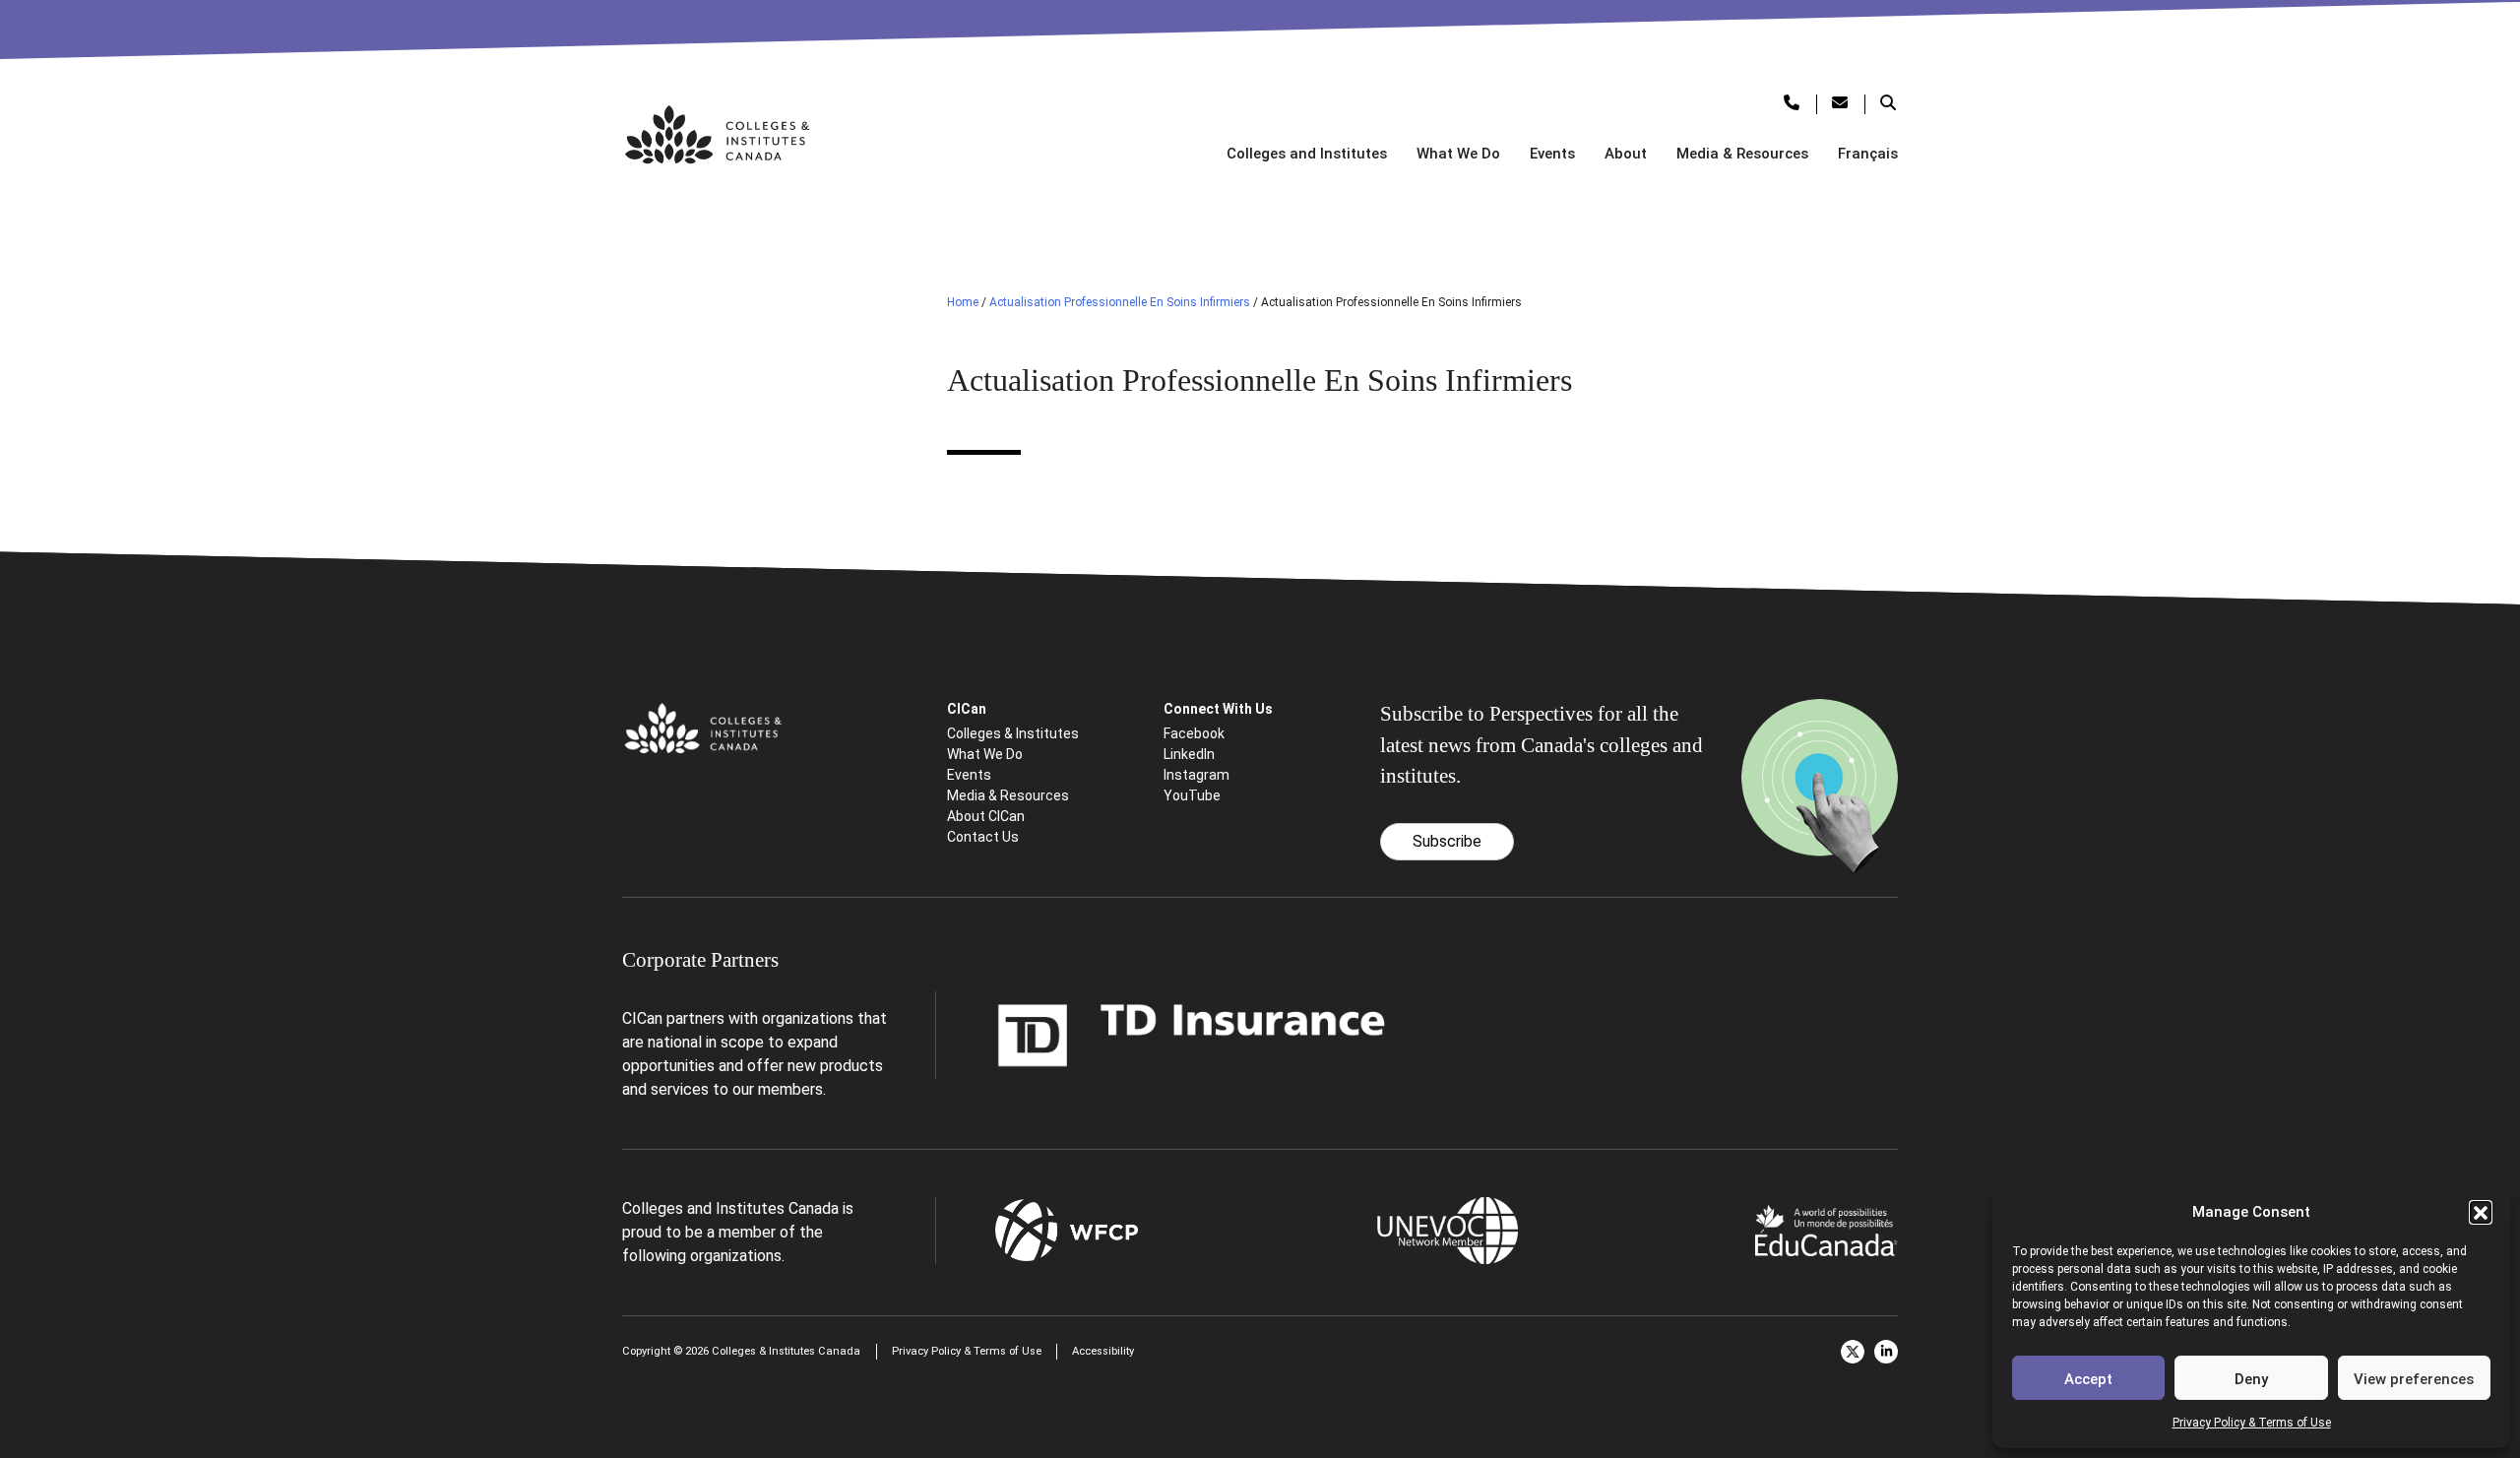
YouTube (1192, 795)
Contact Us (983, 837)
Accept (2088, 1379)
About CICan (986, 816)
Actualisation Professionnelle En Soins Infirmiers (1120, 302)
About (1626, 154)
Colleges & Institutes (1013, 733)
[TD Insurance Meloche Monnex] (1192, 1034)
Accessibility (1103, 1351)
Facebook (1194, 733)
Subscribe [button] (1447, 841)
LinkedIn (1189, 754)
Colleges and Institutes (1307, 154)
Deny (2251, 1379)
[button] (2481, 1212)
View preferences (2414, 1379)
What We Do (1458, 154)
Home (963, 302)
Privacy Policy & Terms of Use (2252, 1423)
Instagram (1197, 775)
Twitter (1853, 1352)
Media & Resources (1742, 154)
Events (1552, 154)
